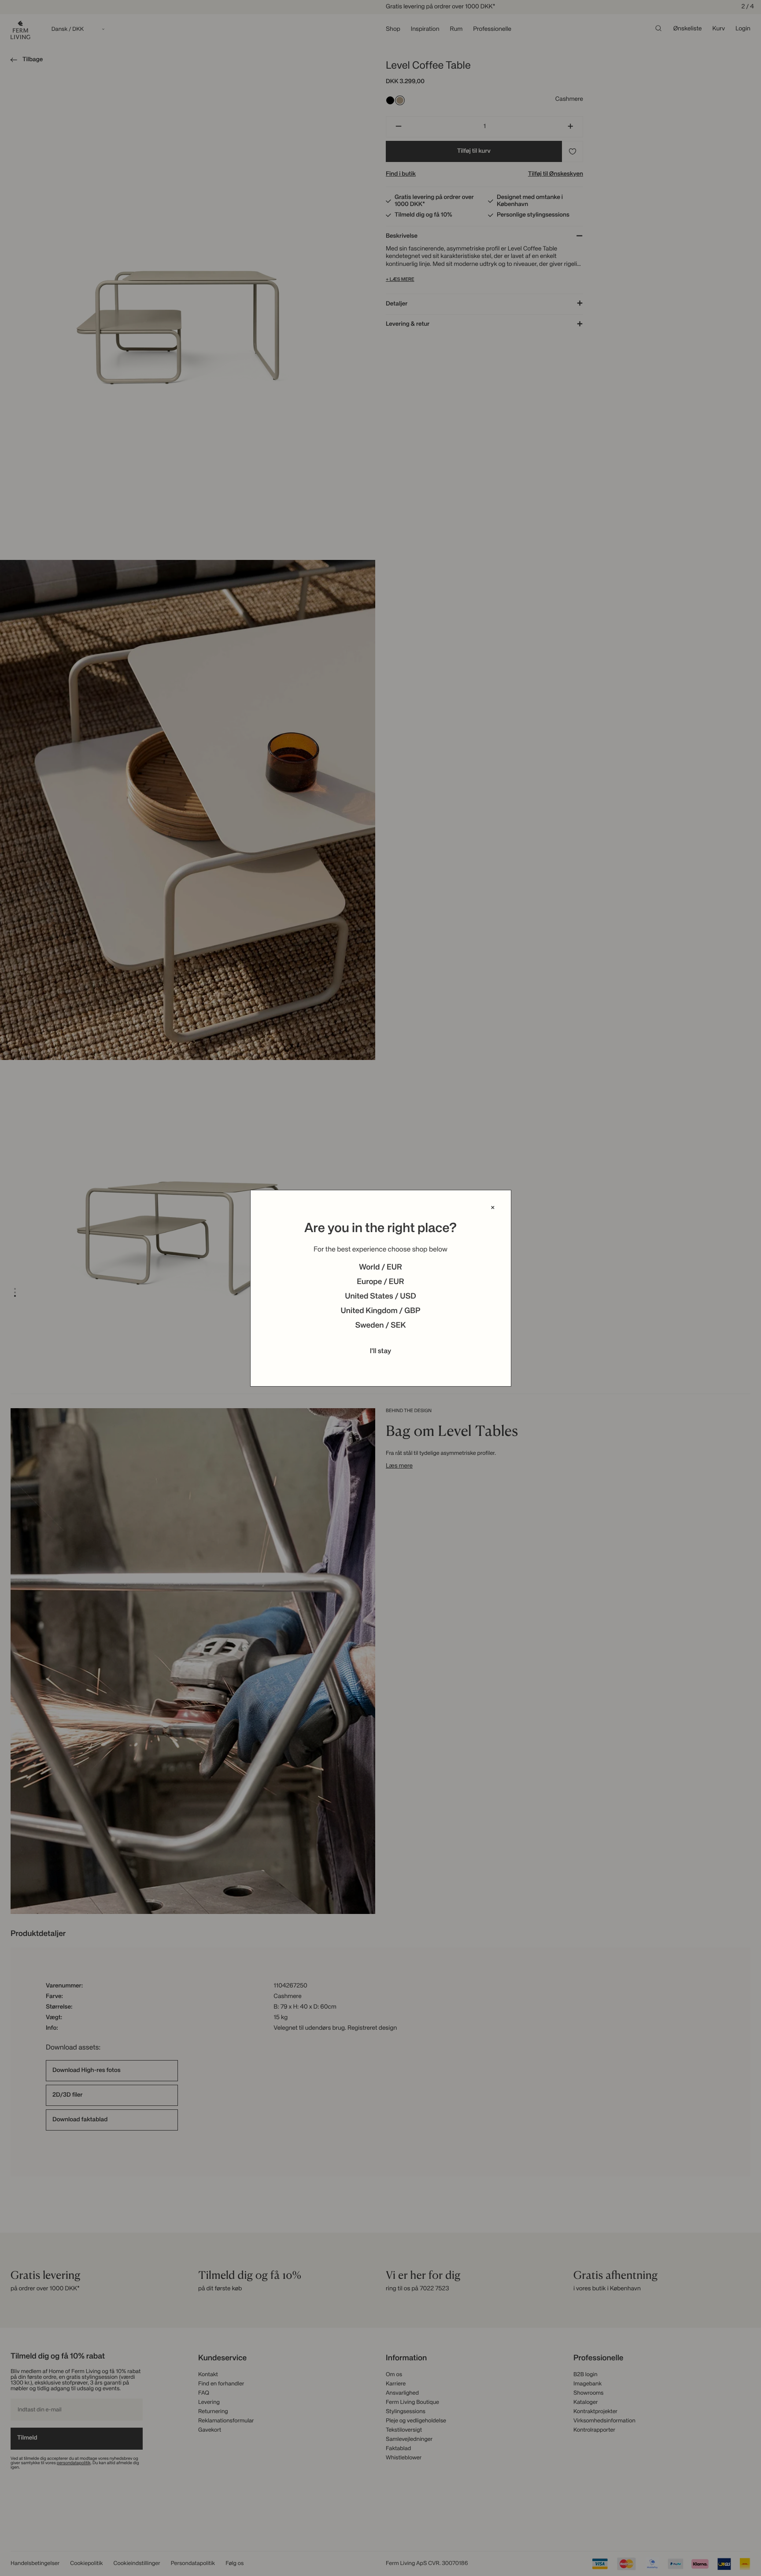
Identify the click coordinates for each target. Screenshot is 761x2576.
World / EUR (380, 1268)
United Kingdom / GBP (380, 1311)
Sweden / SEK (380, 1326)
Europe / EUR (380, 1282)
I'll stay (381, 1351)
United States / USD (380, 1297)
